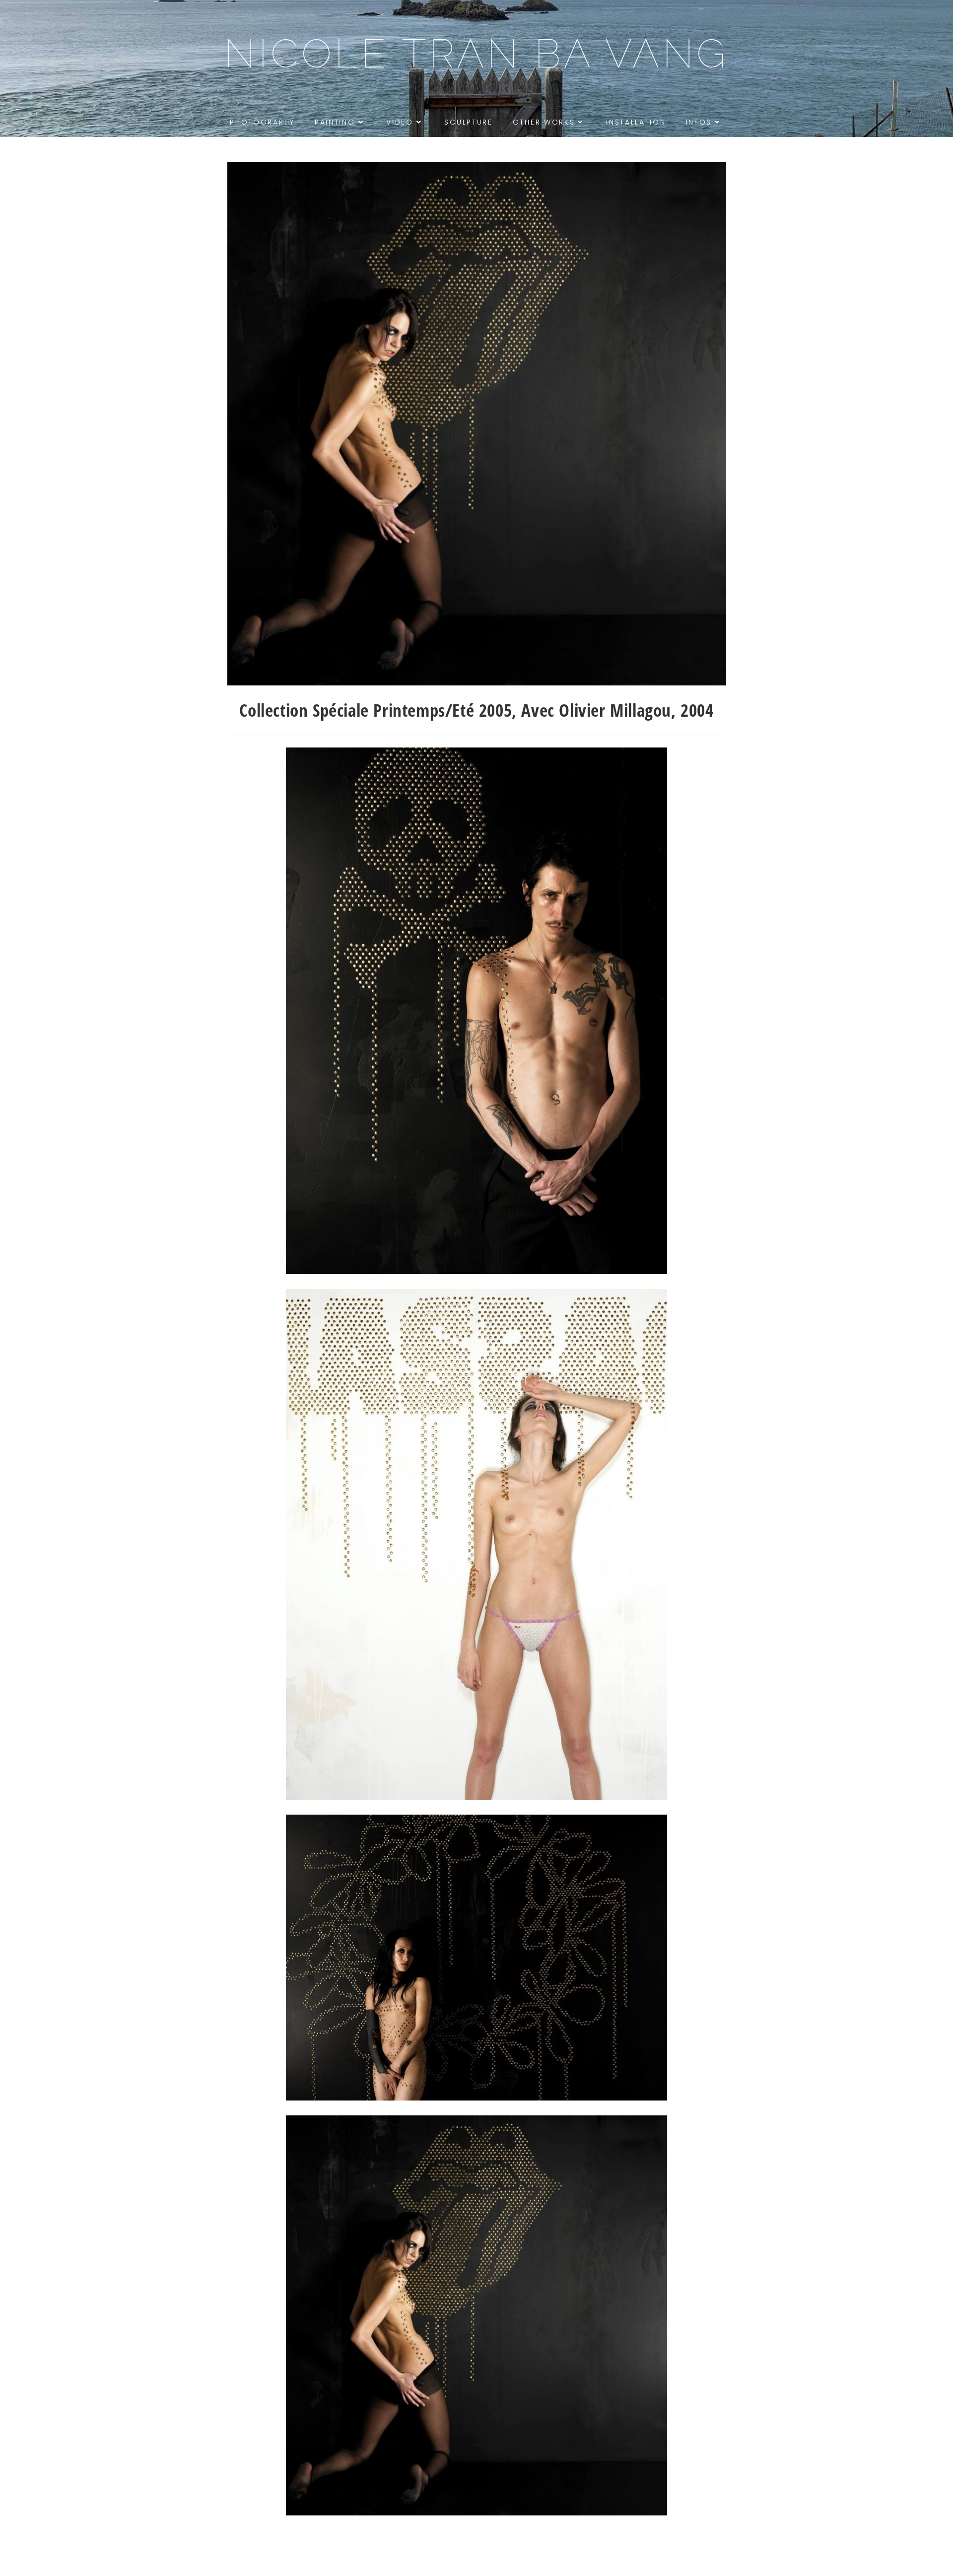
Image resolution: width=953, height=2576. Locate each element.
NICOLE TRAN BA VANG (476, 54)
